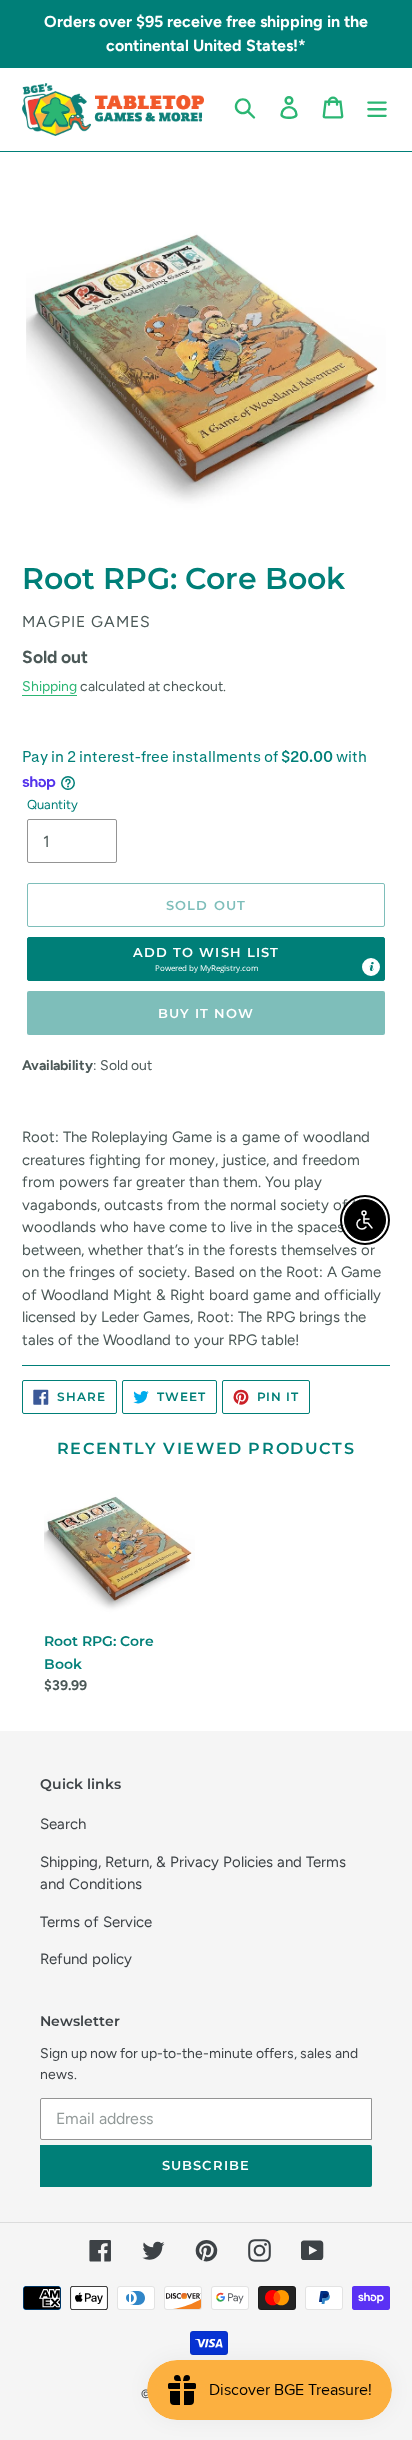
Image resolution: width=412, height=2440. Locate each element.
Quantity (52, 804)
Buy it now (206, 1013)
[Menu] (377, 108)
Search (63, 1824)
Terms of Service (96, 1922)
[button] (206, 959)
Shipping (49, 686)
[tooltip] (371, 967)
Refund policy (86, 1959)
